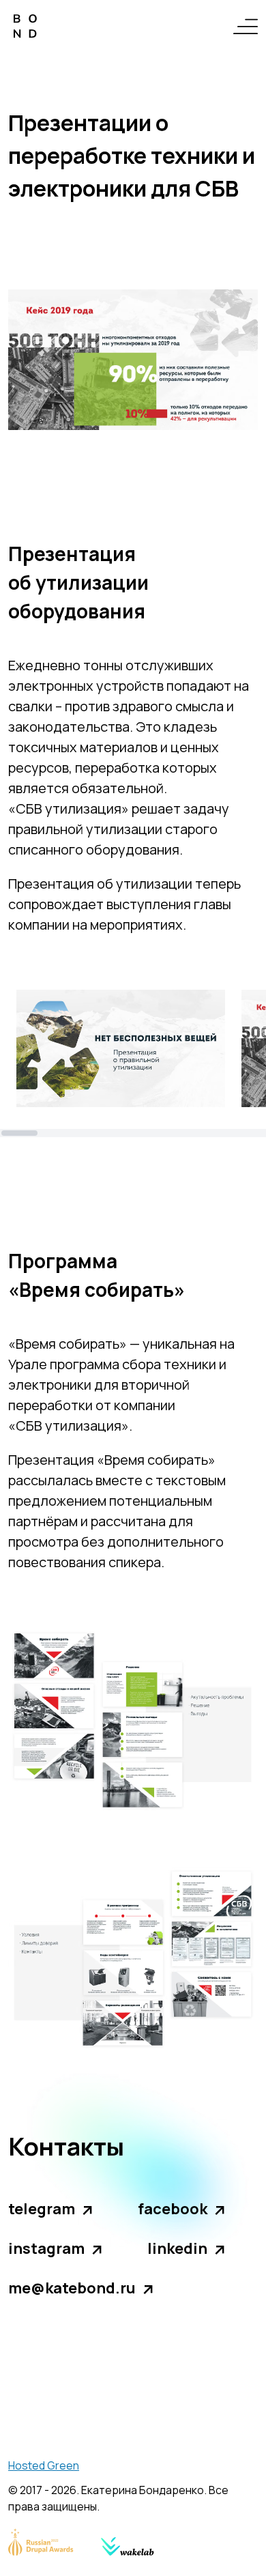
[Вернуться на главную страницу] (25, 26)
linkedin (177, 2248)
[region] (133, 1063)
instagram (46, 2248)
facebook (173, 2209)
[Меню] (246, 26)
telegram (42, 2209)
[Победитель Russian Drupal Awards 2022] (41, 2542)
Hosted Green (44, 2465)
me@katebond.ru (72, 2288)
